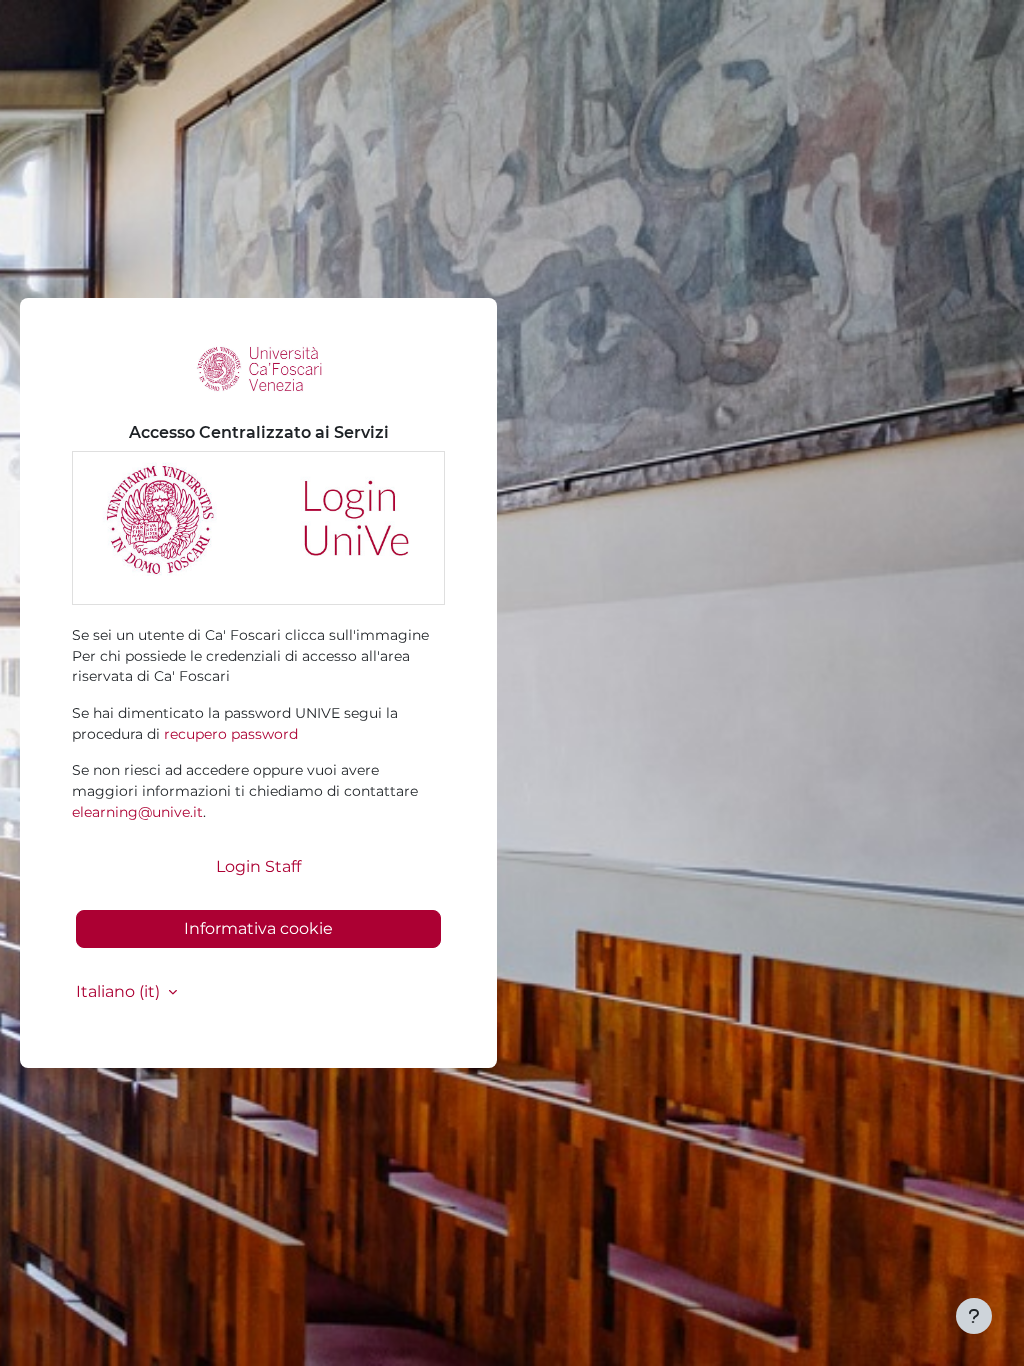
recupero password (231, 734)
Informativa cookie (258, 928)
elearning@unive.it (137, 812)
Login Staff (258, 866)
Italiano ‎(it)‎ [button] (120, 991)
